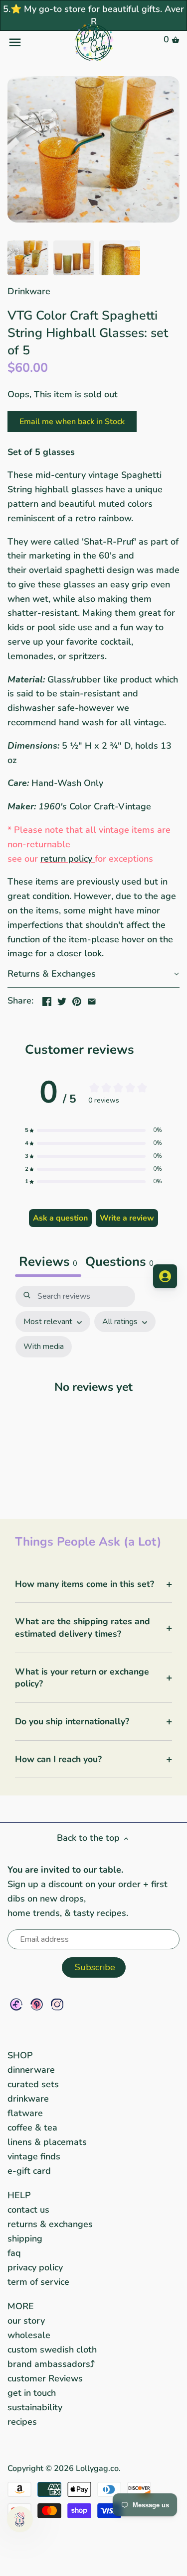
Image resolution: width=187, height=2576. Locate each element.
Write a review (127, 1218)
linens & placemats (47, 2142)
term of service (38, 2282)
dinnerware (31, 2070)
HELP (19, 2195)
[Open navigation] (36, 42)
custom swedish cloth (52, 2350)
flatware (25, 2113)
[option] (28, 258)
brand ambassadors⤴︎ (51, 2364)
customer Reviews (45, 2378)
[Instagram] (57, 2004)
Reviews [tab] (48, 1262)
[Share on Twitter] (62, 1000)
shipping (25, 2239)
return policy (66, 859)
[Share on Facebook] (47, 1000)
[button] (93, 974)
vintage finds (34, 2156)
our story (26, 2321)
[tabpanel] (93, 1392)
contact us (28, 2210)
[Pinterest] (37, 2004)
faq (14, 2253)
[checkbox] (44, 1347)
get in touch (32, 2393)
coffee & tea (32, 2128)
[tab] (119, 1263)
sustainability (35, 2407)
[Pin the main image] (77, 1000)
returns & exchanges (50, 2224)
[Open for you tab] (165, 1276)
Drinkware (29, 291)
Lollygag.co (97, 2468)
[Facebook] (16, 2004)
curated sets (33, 2084)
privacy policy (35, 2267)
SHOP (20, 2055)
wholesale (29, 2335)
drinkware (28, 2099)
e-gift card (29, 2171)
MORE (21, 2306)
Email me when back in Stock (72, 422)
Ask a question (60, 1218)
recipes (22, 2422)
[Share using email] (92, 1000)
